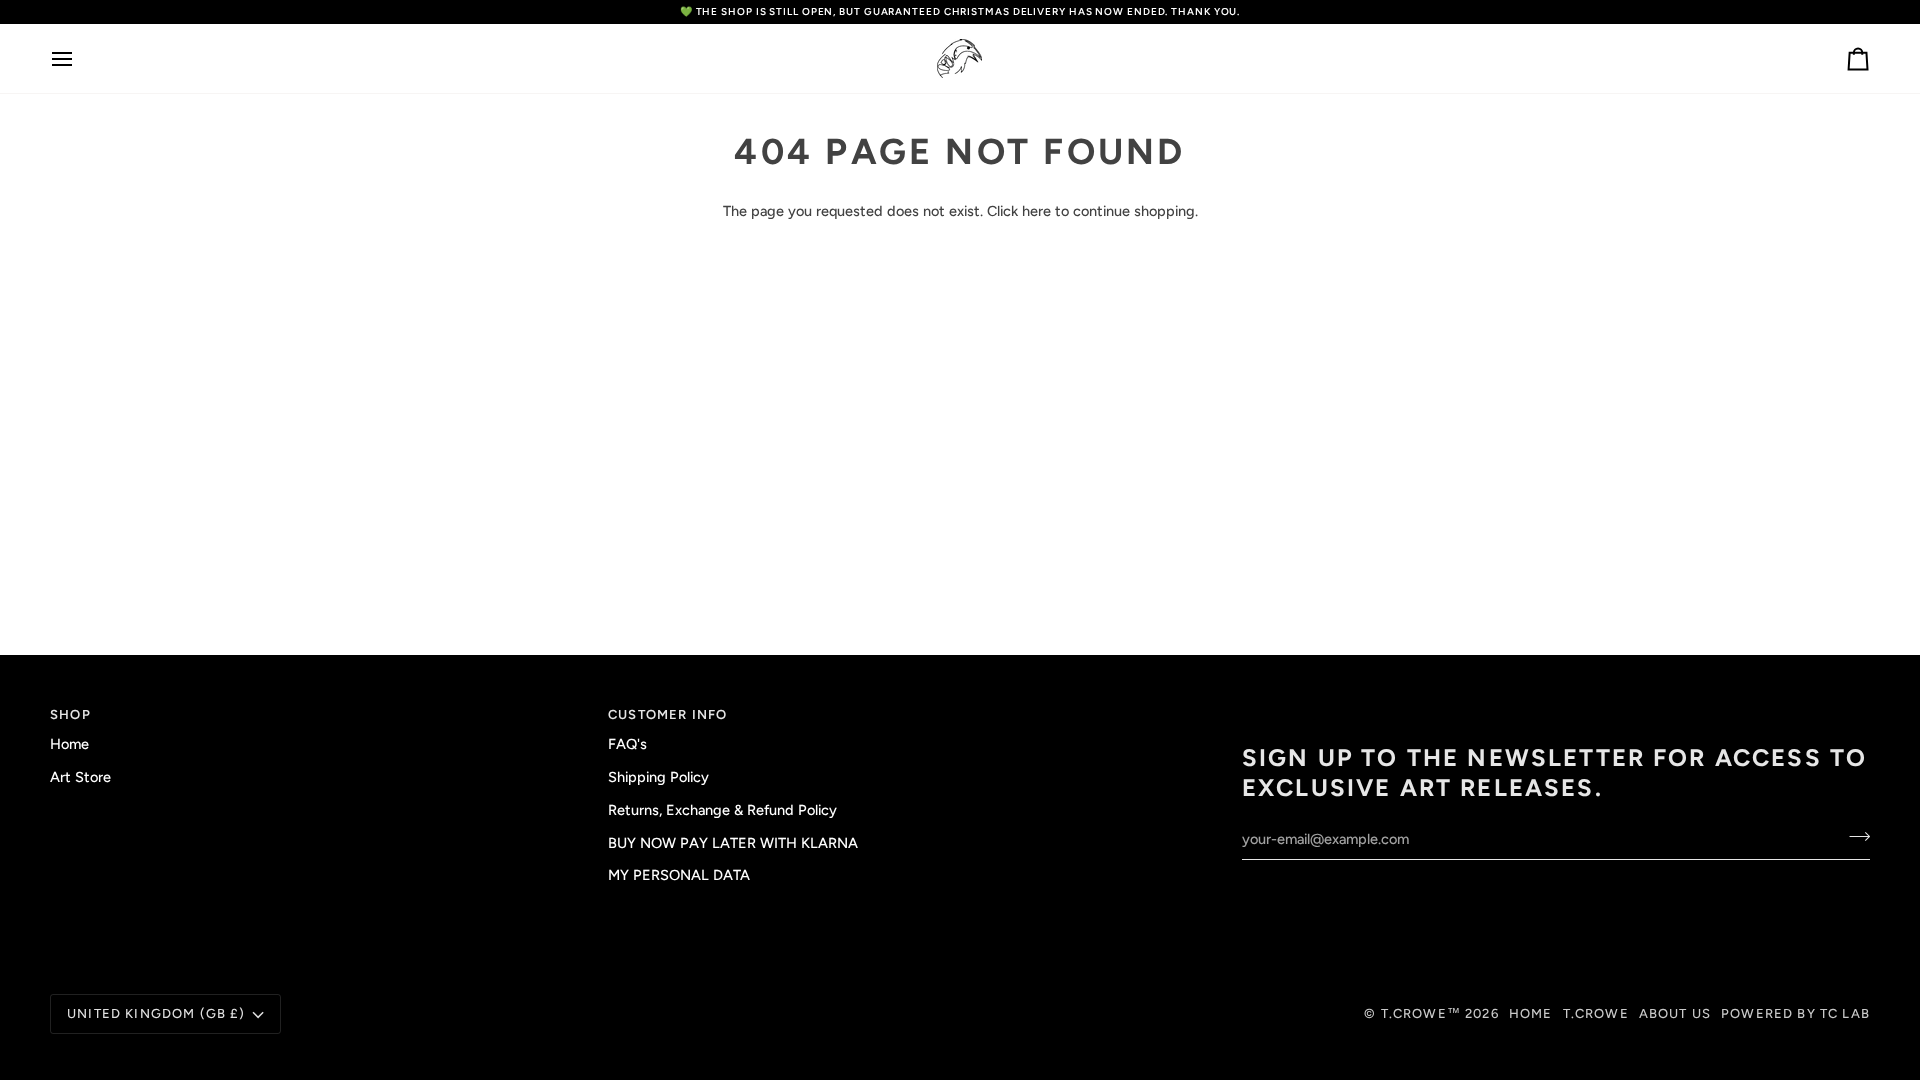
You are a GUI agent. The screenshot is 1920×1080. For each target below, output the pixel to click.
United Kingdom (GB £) (156, 1013)
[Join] (1853, 837)
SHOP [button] (70, 714)
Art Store (80, 777)
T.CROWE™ (1423, 1013)
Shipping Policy (658, 777)
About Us (1675, 1013)
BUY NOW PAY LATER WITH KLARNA (733, 843)
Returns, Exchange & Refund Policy (722, 810)
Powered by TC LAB (1795, 1013)
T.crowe (1596, 1013)
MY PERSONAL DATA (679, 875)
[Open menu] (80, 58)
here (1036, 211)
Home (69, 744)
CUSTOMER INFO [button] (667, 714)
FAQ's (627, 744)
